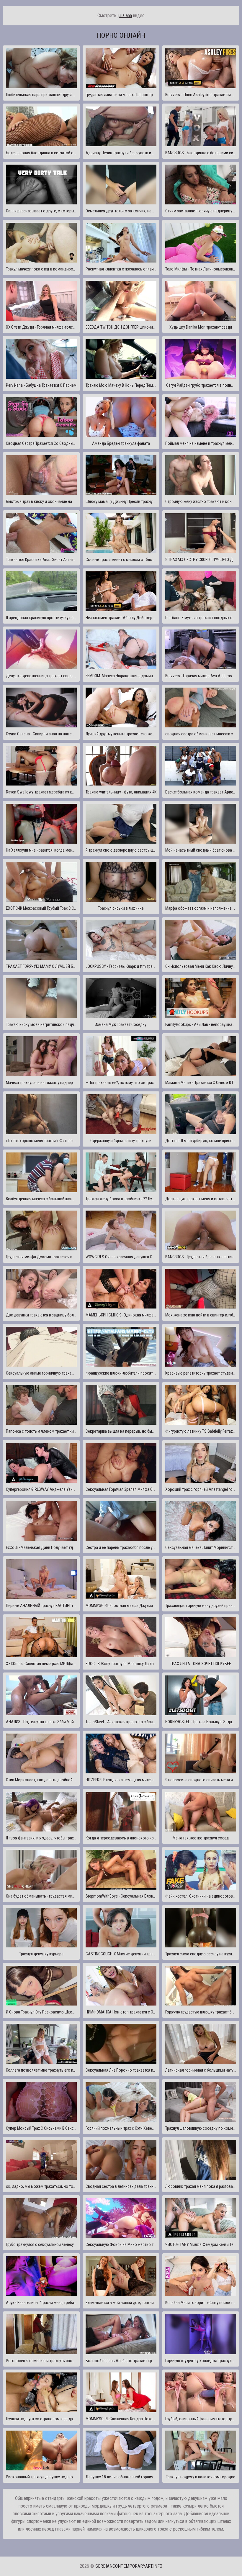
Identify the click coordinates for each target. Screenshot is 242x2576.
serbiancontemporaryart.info (129, 2566)
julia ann (125, 15)
